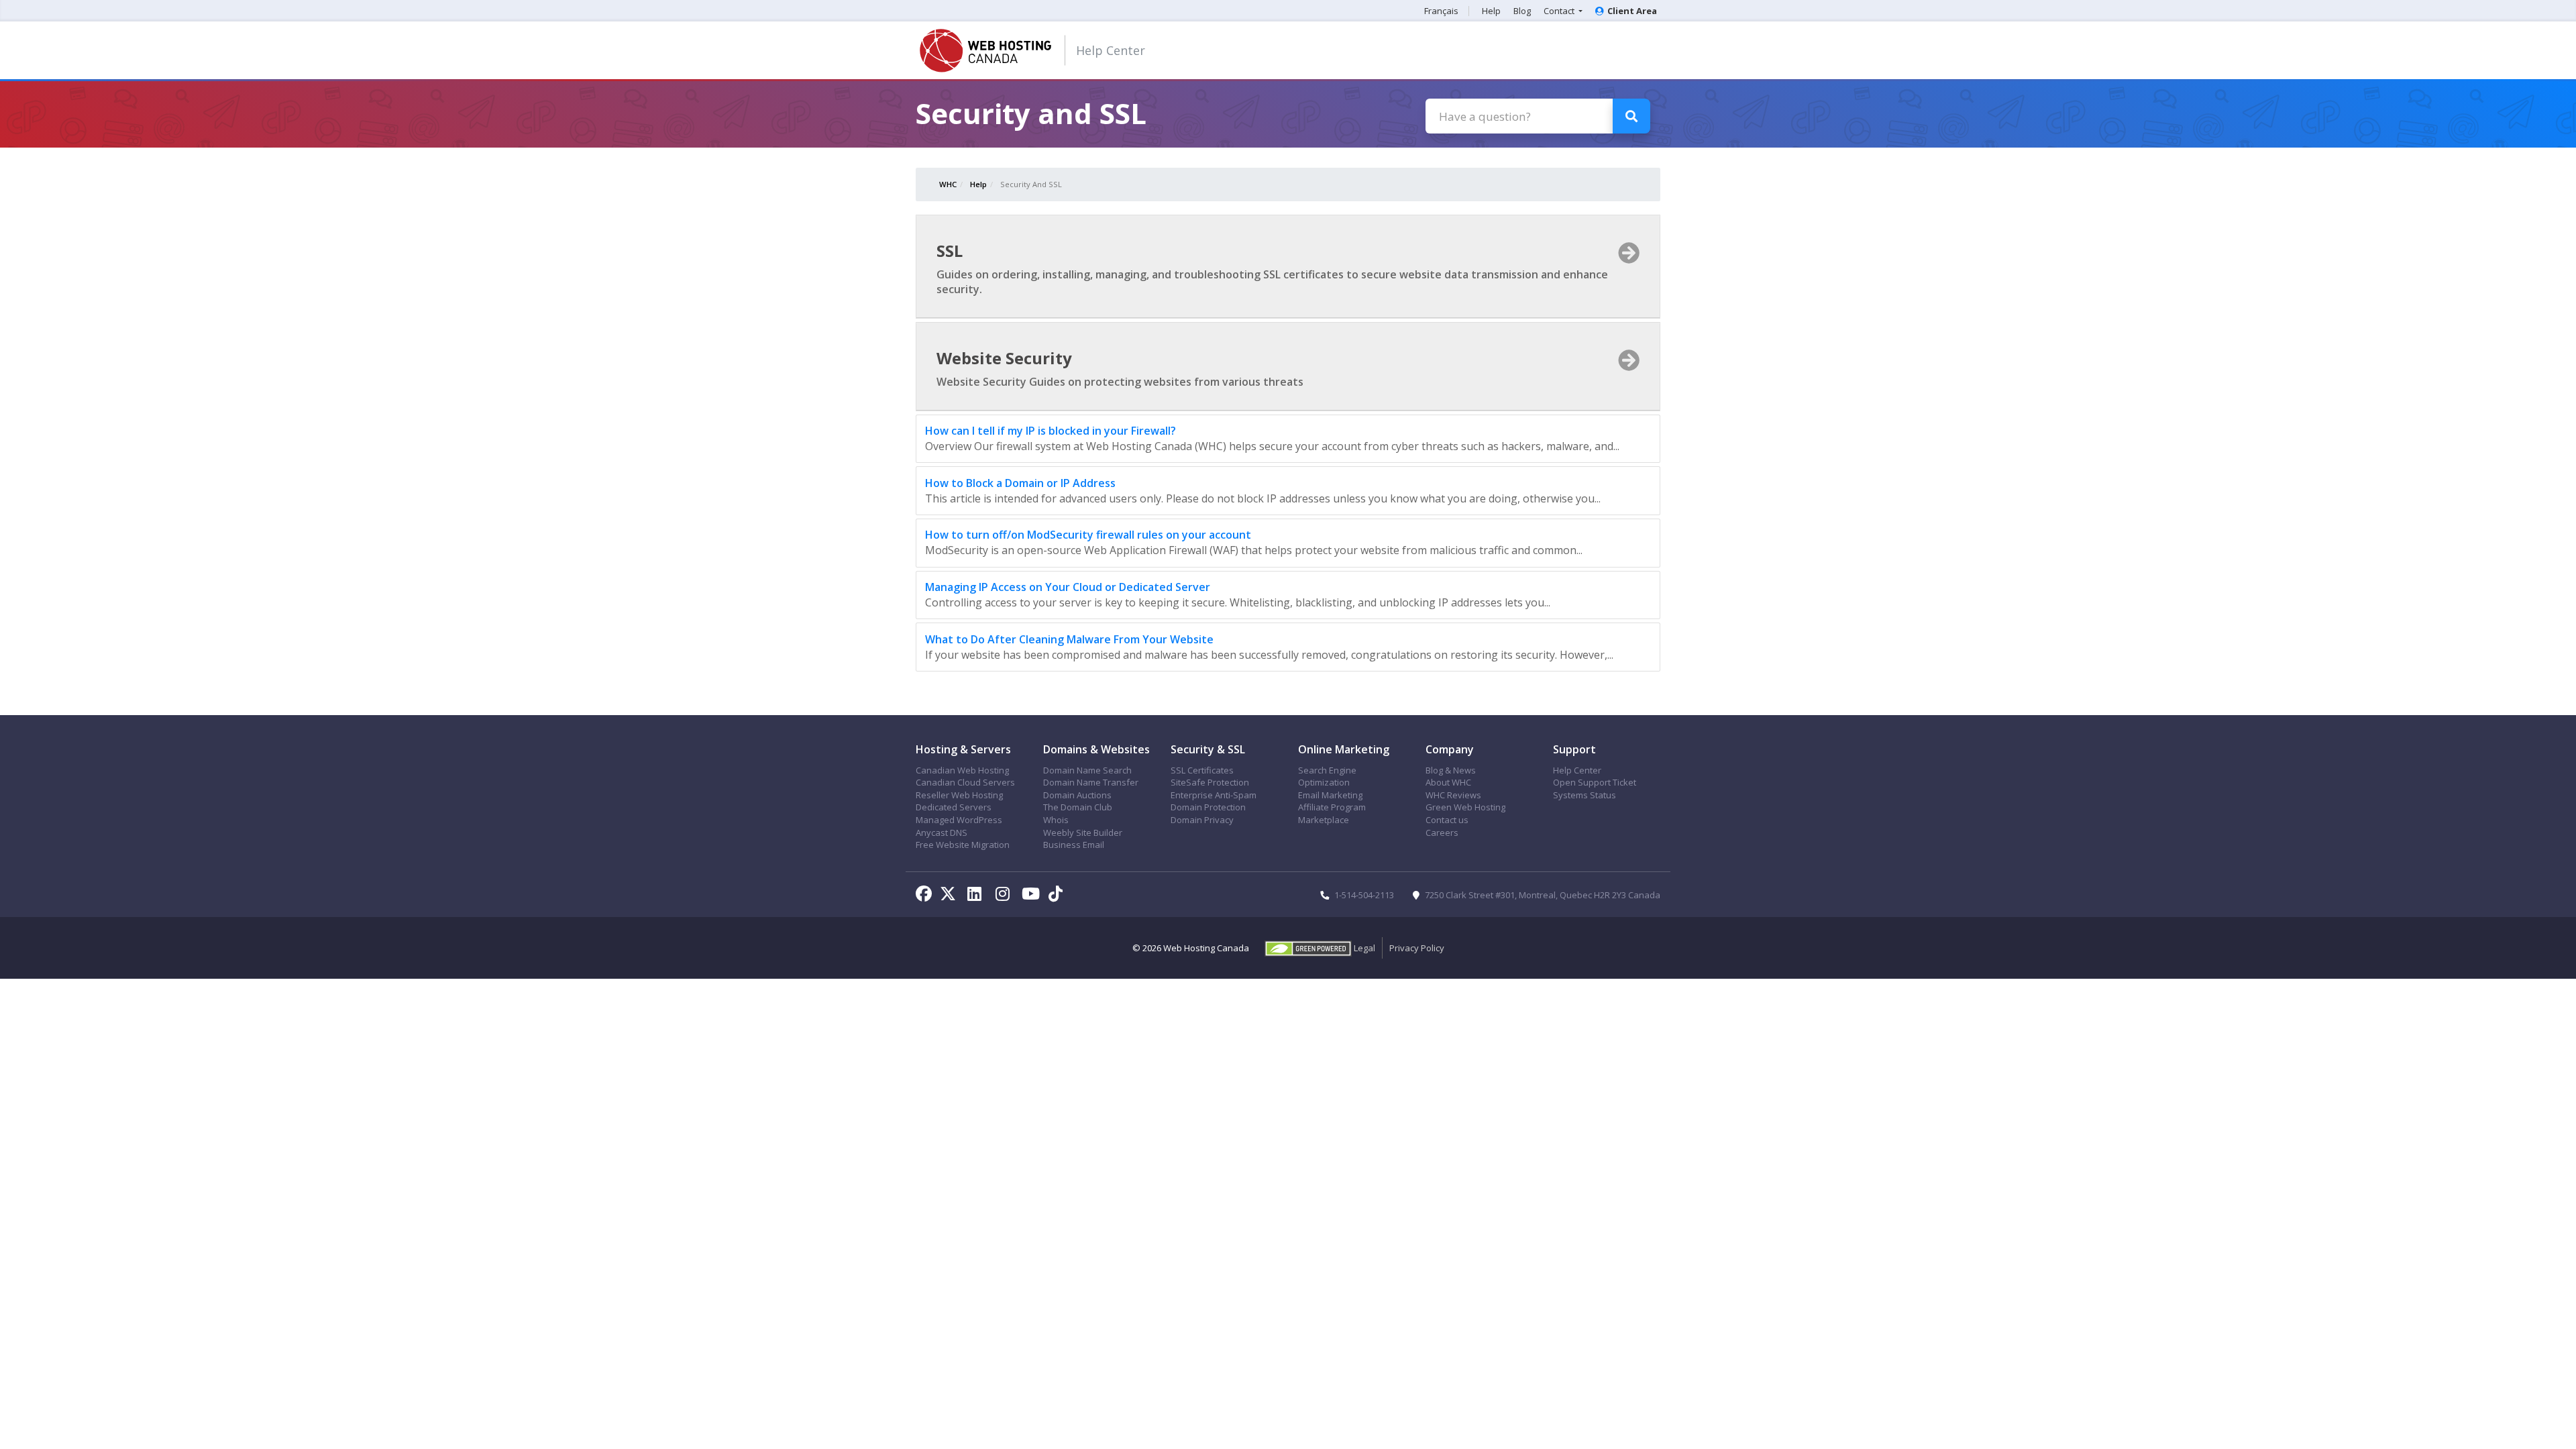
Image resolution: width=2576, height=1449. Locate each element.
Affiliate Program (1332, 807)
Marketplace (1324, 820)
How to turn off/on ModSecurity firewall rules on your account (1088, 535)
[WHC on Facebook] (926, 896)
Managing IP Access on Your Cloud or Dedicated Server (1068, 587)
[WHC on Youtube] (1033, 896)
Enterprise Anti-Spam (1214, 795)
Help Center (1111, 50)
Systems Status (1585, 795)
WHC (948, 184)
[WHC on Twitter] (951, 896)
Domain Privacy (1202, 820)
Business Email (1074, 845)
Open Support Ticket (1595, 782)
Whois (1056, 820)
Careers (1442, 833)
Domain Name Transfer (1091, 782)
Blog (1522, 11)
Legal (1364, 948)
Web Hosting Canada (1206, 948)
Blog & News (1451, 770)
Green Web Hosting (1465, 807)
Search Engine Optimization (1327, 776)
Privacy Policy (1417, 948)
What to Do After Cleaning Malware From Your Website (1069, 639)
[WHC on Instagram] (1005, 896)
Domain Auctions (1077, 795)
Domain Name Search (1087, 770)
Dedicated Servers (954, 807)
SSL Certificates (1202, 770)
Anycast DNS (942, 833)
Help (1491, 11)
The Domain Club (1078, 807)
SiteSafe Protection (1210, 782)
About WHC (1448, 782)
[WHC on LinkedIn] (977, 896)
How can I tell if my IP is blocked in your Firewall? (1051, 431)
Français (1441, 11)
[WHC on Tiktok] (1058, 896)
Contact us (1447, 820)
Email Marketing (1330, 795)
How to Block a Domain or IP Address (1020, 483)
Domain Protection (1208, 807)
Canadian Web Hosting (962, 770)
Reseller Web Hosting (959, 795)
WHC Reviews (1453, 795)
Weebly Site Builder (1083, 833)
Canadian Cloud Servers (965, 782)
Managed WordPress (959, 820)
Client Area (1632, 11)
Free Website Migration (963, 845)
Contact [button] (1560, 11)
